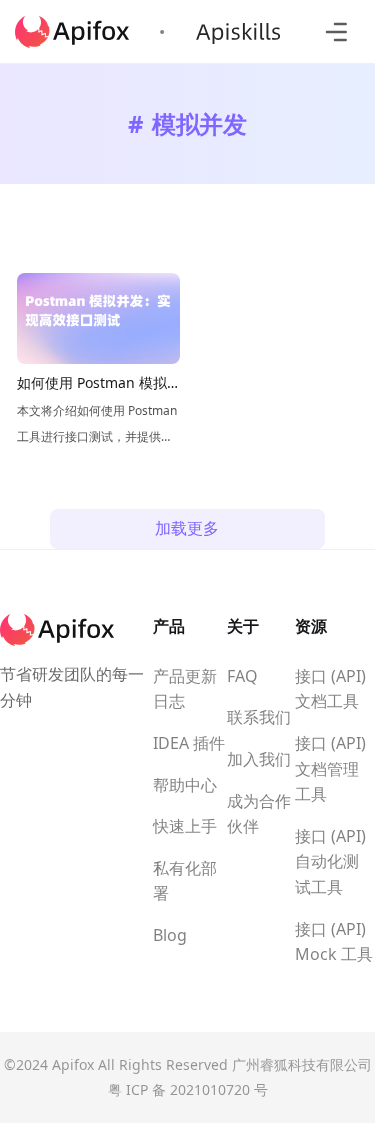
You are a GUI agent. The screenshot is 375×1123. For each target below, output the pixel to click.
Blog (170, 935)
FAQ (242, 676)
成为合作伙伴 (259, 814)
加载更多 (187, 528)
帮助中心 (185, 785)
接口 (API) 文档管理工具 (330, 768)
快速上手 (185, 826)
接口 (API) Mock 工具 (334, 942)
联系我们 (259, 717)
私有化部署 (185, 881)
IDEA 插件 (189, 743)
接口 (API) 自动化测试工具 (330, 861)
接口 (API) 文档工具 (330, 689)
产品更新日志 (185, 689)
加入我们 (259, 759)
